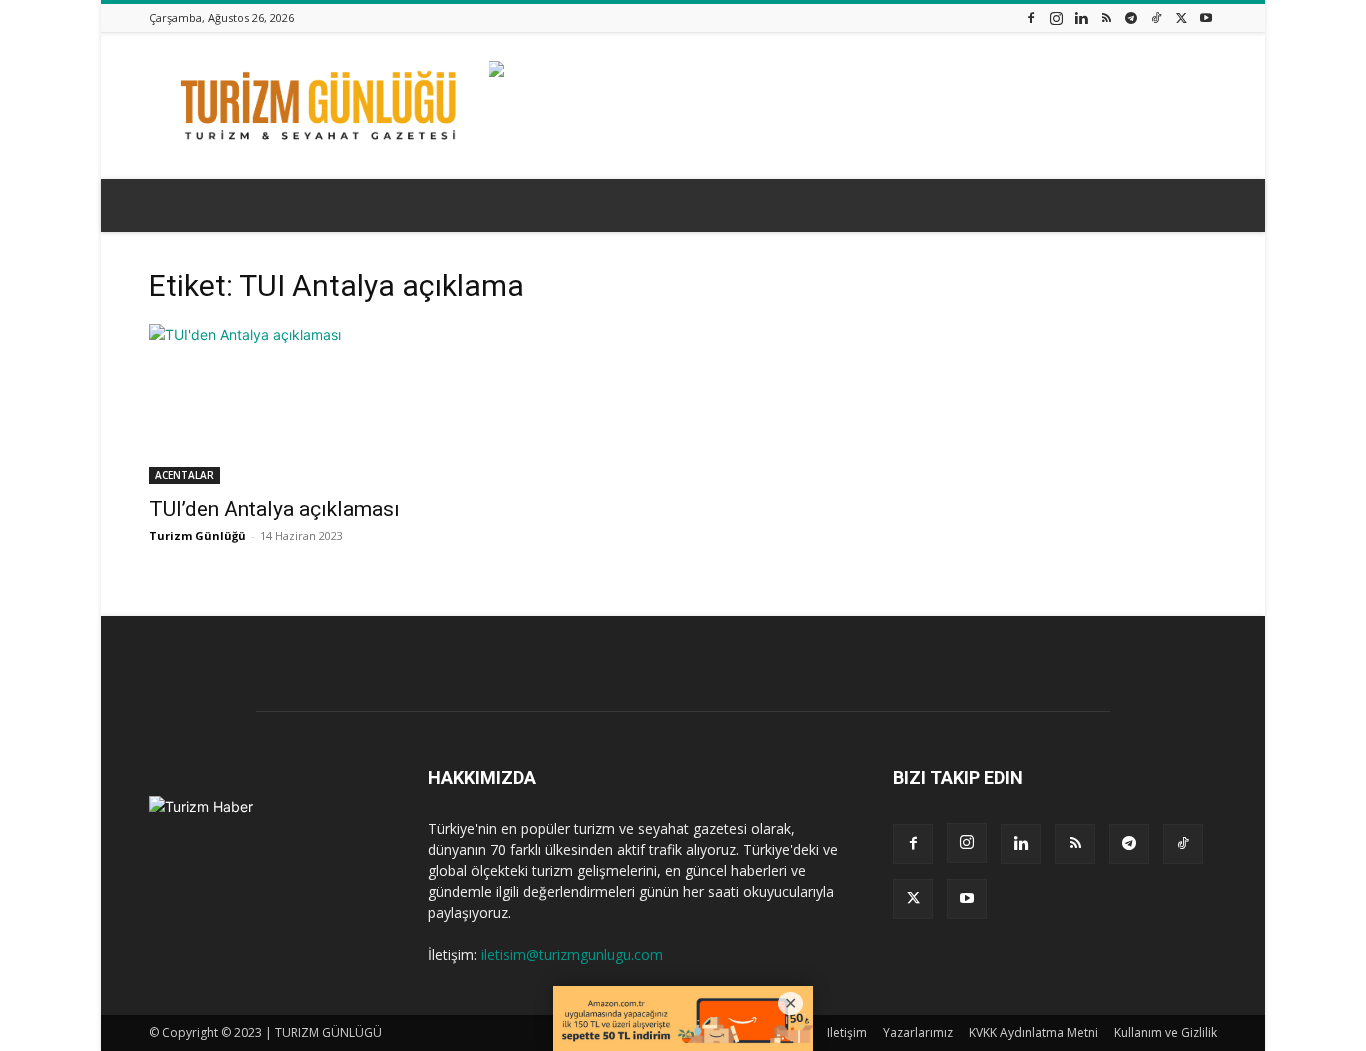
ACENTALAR (184, 475)
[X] (1181, 17)
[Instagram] (1056, 17)
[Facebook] (1031, 17)
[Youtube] (1206, 17)
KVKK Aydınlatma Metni (1033, 1032)
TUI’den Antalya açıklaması (274, 509)
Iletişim (847, 1032)
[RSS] (1106, 17)
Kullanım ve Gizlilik (1165, 1032)
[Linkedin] (1081, 17)
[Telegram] (1131, 17)
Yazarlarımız (918, 1032)
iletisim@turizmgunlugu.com (572, 954)
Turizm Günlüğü (197, 535)
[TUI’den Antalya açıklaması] (311, 404)
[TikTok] (1156, 17)
